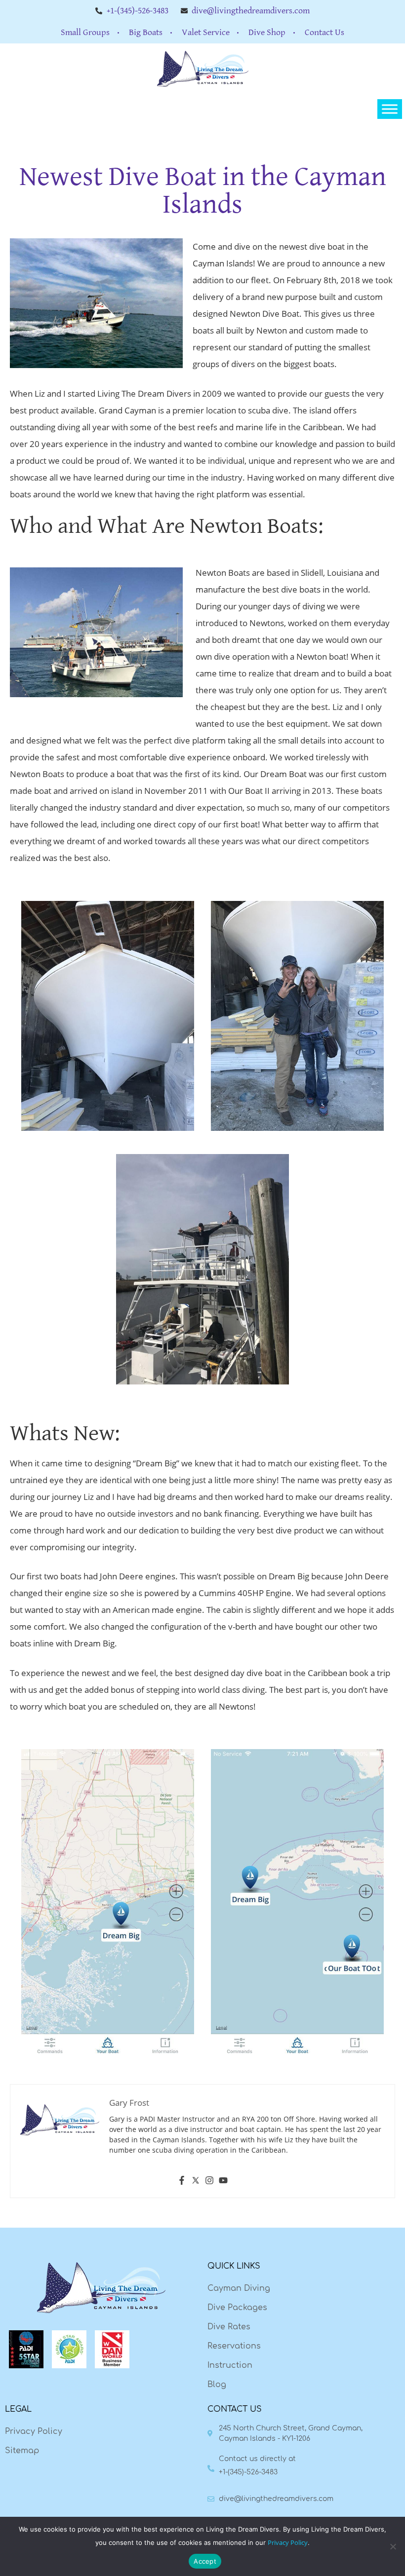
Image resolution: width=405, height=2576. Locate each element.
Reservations (234, 2346)
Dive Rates (229, 2327)
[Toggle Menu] (390, 109)
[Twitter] (196, 2182)
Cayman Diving (239, 2288)
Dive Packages (237, 2308)
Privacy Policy (34, 2431)
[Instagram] (209, 2182)
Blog (217, 2385)
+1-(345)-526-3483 (248, 2472)
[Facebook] (182, 2182)
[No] (393, 2546)
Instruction (230, 2365)
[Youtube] (223, 2182)
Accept (205, 2561)
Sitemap (22, 2451)
